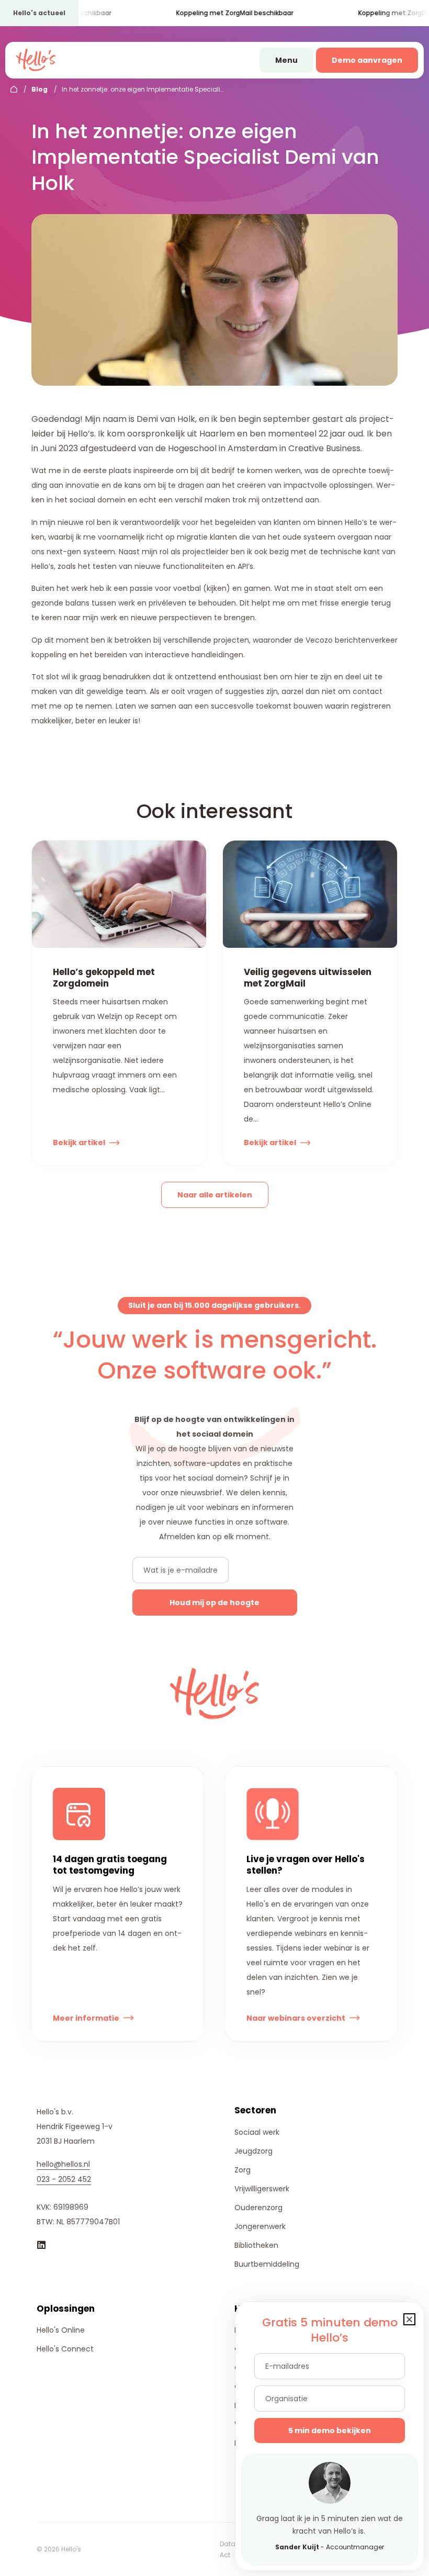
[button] (409, 2319)
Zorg (242, 2170)
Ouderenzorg (258, 2208)
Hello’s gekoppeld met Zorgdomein (104, 978)
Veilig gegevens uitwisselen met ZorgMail (308, 978)
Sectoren (255, 2110)
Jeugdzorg (253, 2151)
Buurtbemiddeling (267, 2264)
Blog (39, 89)
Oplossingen (66, 2309)
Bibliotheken (256, 2245)
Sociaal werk (257, 2132)
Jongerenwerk (260, 2226)
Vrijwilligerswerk (262, 2189)
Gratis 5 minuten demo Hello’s (330, 2330)
